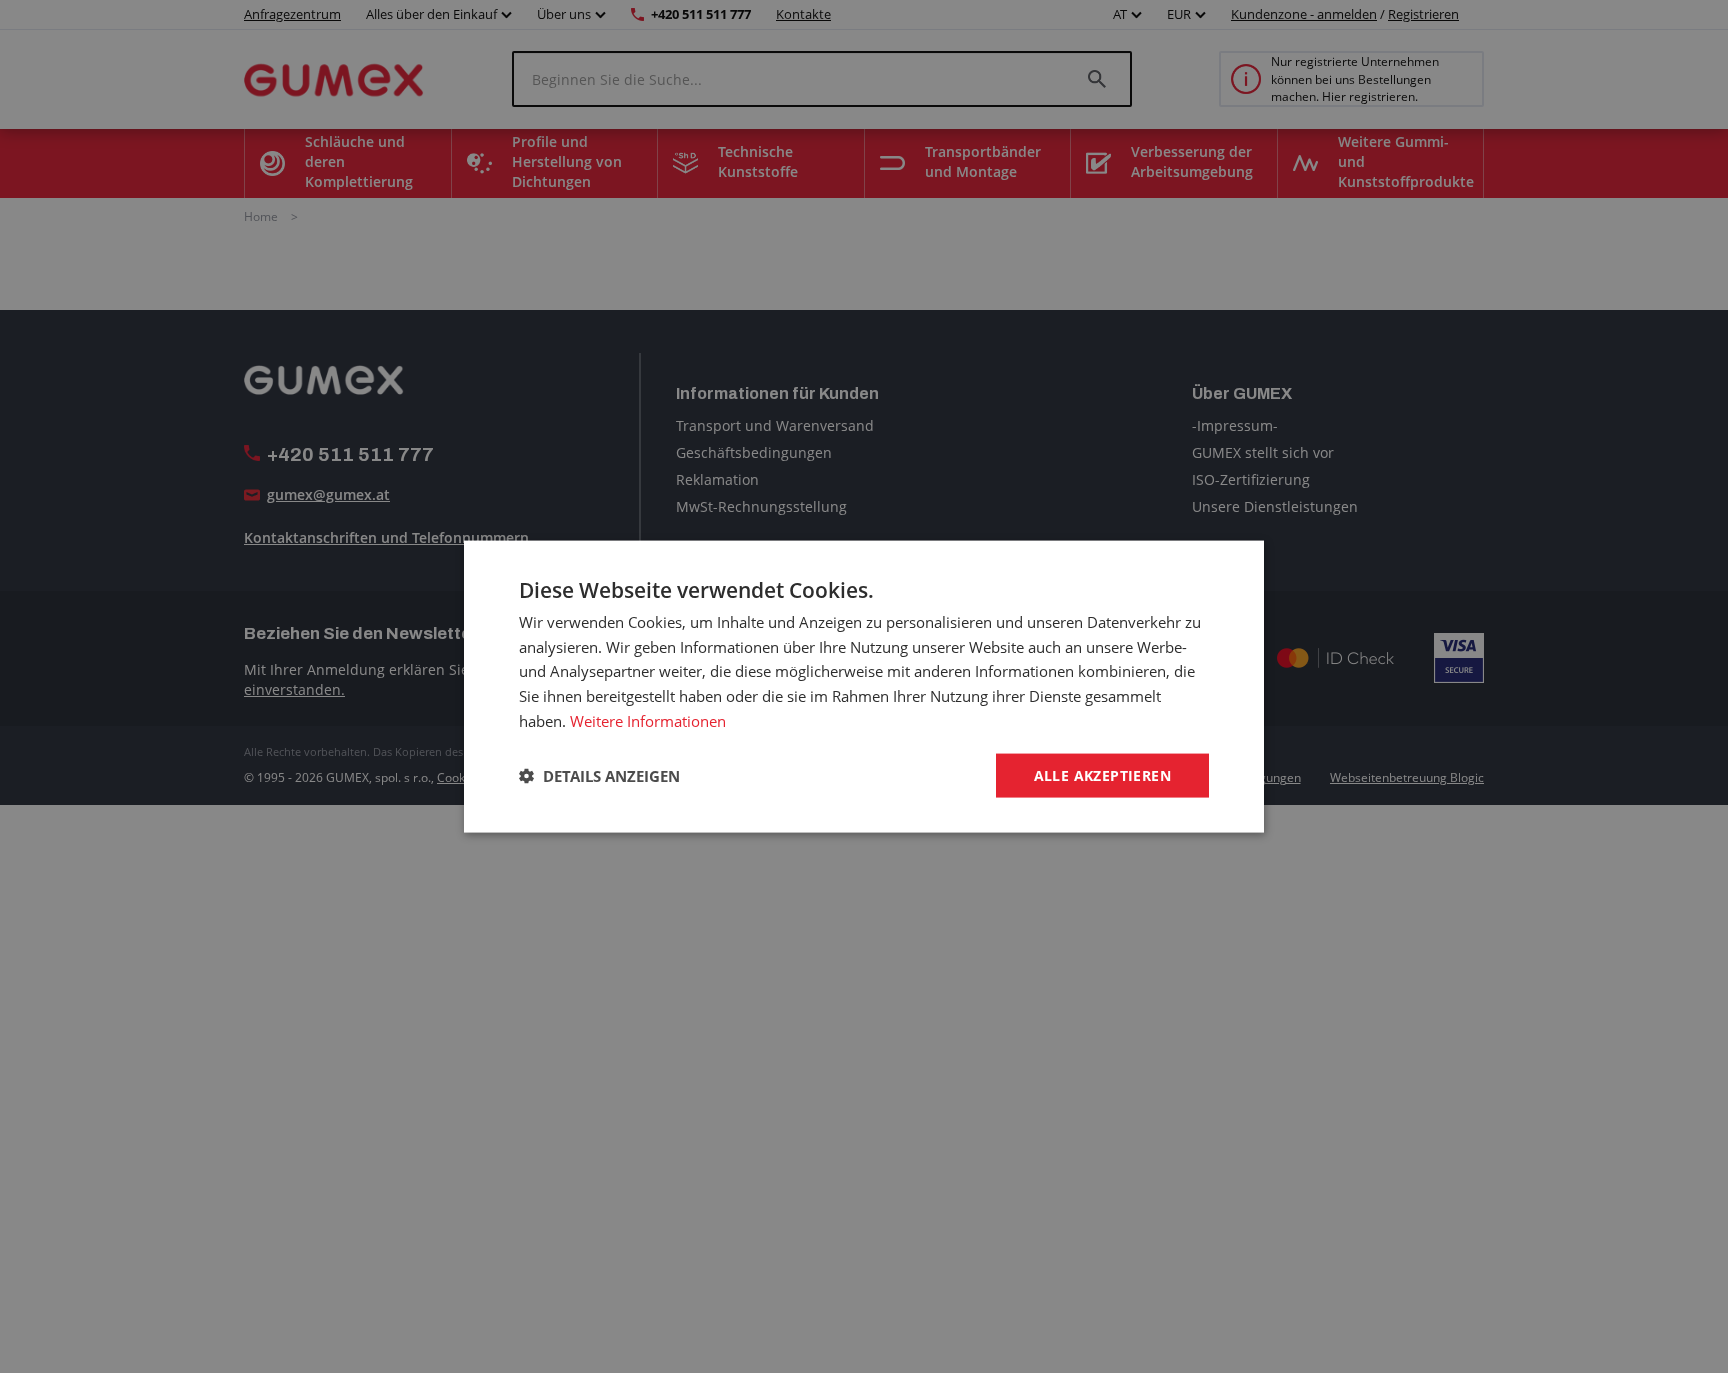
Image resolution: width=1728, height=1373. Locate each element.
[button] (599, 776)
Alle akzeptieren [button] (1102, 774)
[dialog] (864, 686)
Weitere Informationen (648, 720)
